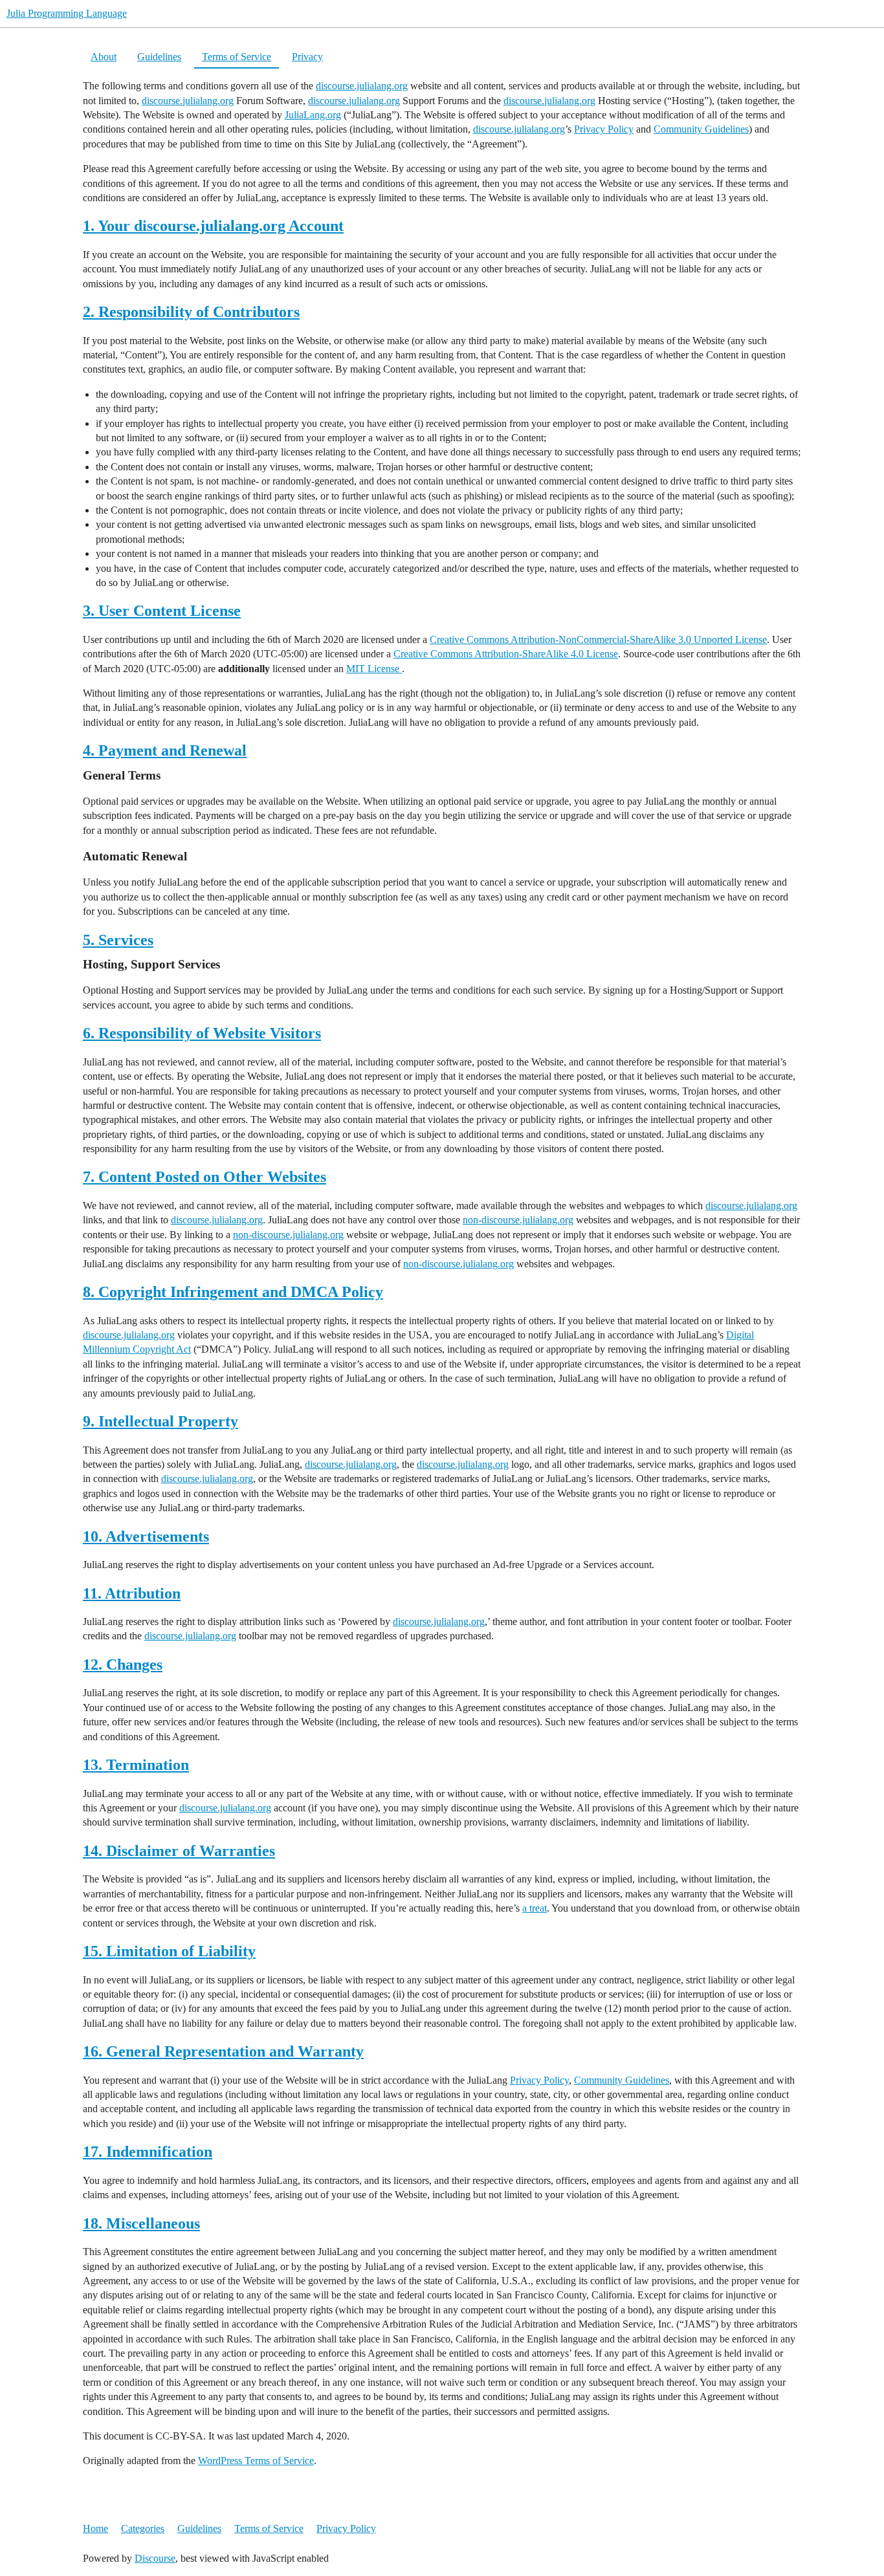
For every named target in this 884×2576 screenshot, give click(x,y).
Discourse (155, 2558)
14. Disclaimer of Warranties (179, 1851)
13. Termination (136, 1765)
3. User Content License (162, 611)
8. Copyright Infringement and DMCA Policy (233, 1292)
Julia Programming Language (67, 13)
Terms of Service (237, 57)
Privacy (307, 57)
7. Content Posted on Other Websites (204, 1177)
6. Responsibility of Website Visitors (202, 1033)
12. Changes (123, 1665)
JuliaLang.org (313, 115)
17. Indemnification (148, 2152)
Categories (143, 2528)
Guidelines (159, 57)
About (104, 57)
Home (95, 2528)
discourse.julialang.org (362, 86)
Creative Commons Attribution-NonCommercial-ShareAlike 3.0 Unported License (598, 639)
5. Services (118, 940)
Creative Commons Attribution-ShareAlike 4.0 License (506, 654)
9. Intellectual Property (160, 1421)
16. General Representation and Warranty (223, 2051)
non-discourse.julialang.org (518, 1220)
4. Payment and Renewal (165, 750)
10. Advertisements (146, 1536)
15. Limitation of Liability (169, 1951)
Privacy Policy (604, 129)
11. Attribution (132, 1593)
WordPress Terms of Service (256, 2461)
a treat (535, 1908)
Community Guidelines (701, 129)
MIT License (374, 669)
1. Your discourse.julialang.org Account (213, 226)
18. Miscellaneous (141, 2223)
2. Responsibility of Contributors (191, 312)
